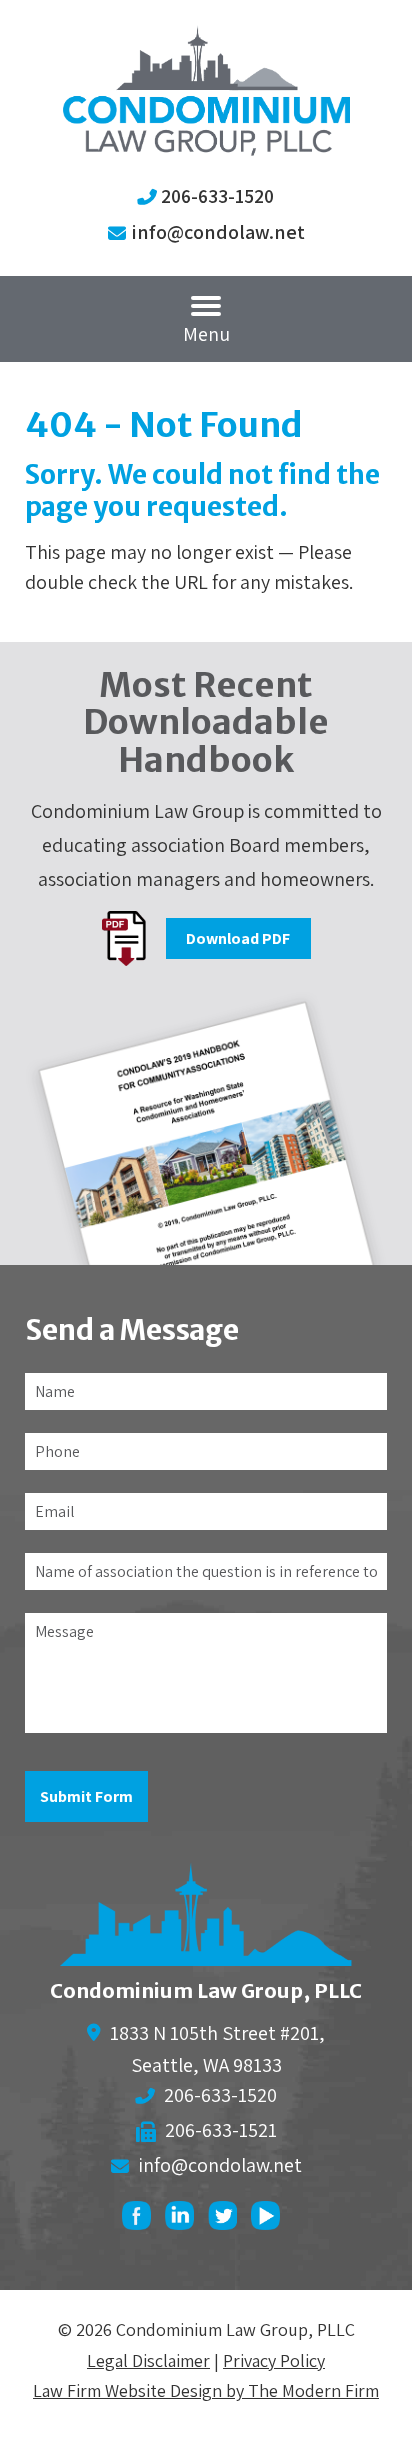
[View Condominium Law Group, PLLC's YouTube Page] (270, 2220)
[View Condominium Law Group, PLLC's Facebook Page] (141, 2220)
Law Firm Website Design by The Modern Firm (206, 2390)
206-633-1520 (217, 196)
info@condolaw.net (218, 232)
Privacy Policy (274, 2360)
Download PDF (238, 938)
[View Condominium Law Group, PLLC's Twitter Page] (227, 2220)
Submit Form (86, 1796)
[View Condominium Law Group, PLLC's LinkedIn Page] (184, 2220)
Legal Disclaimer (148, 2360)
